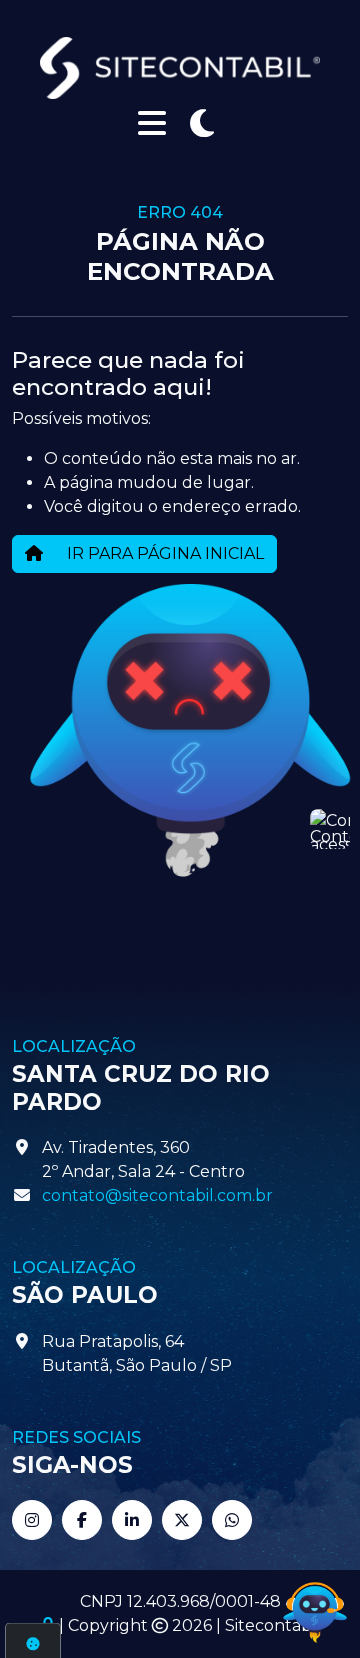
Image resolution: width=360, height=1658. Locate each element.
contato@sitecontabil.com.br (157, 1195)
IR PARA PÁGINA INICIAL (163, 553)
